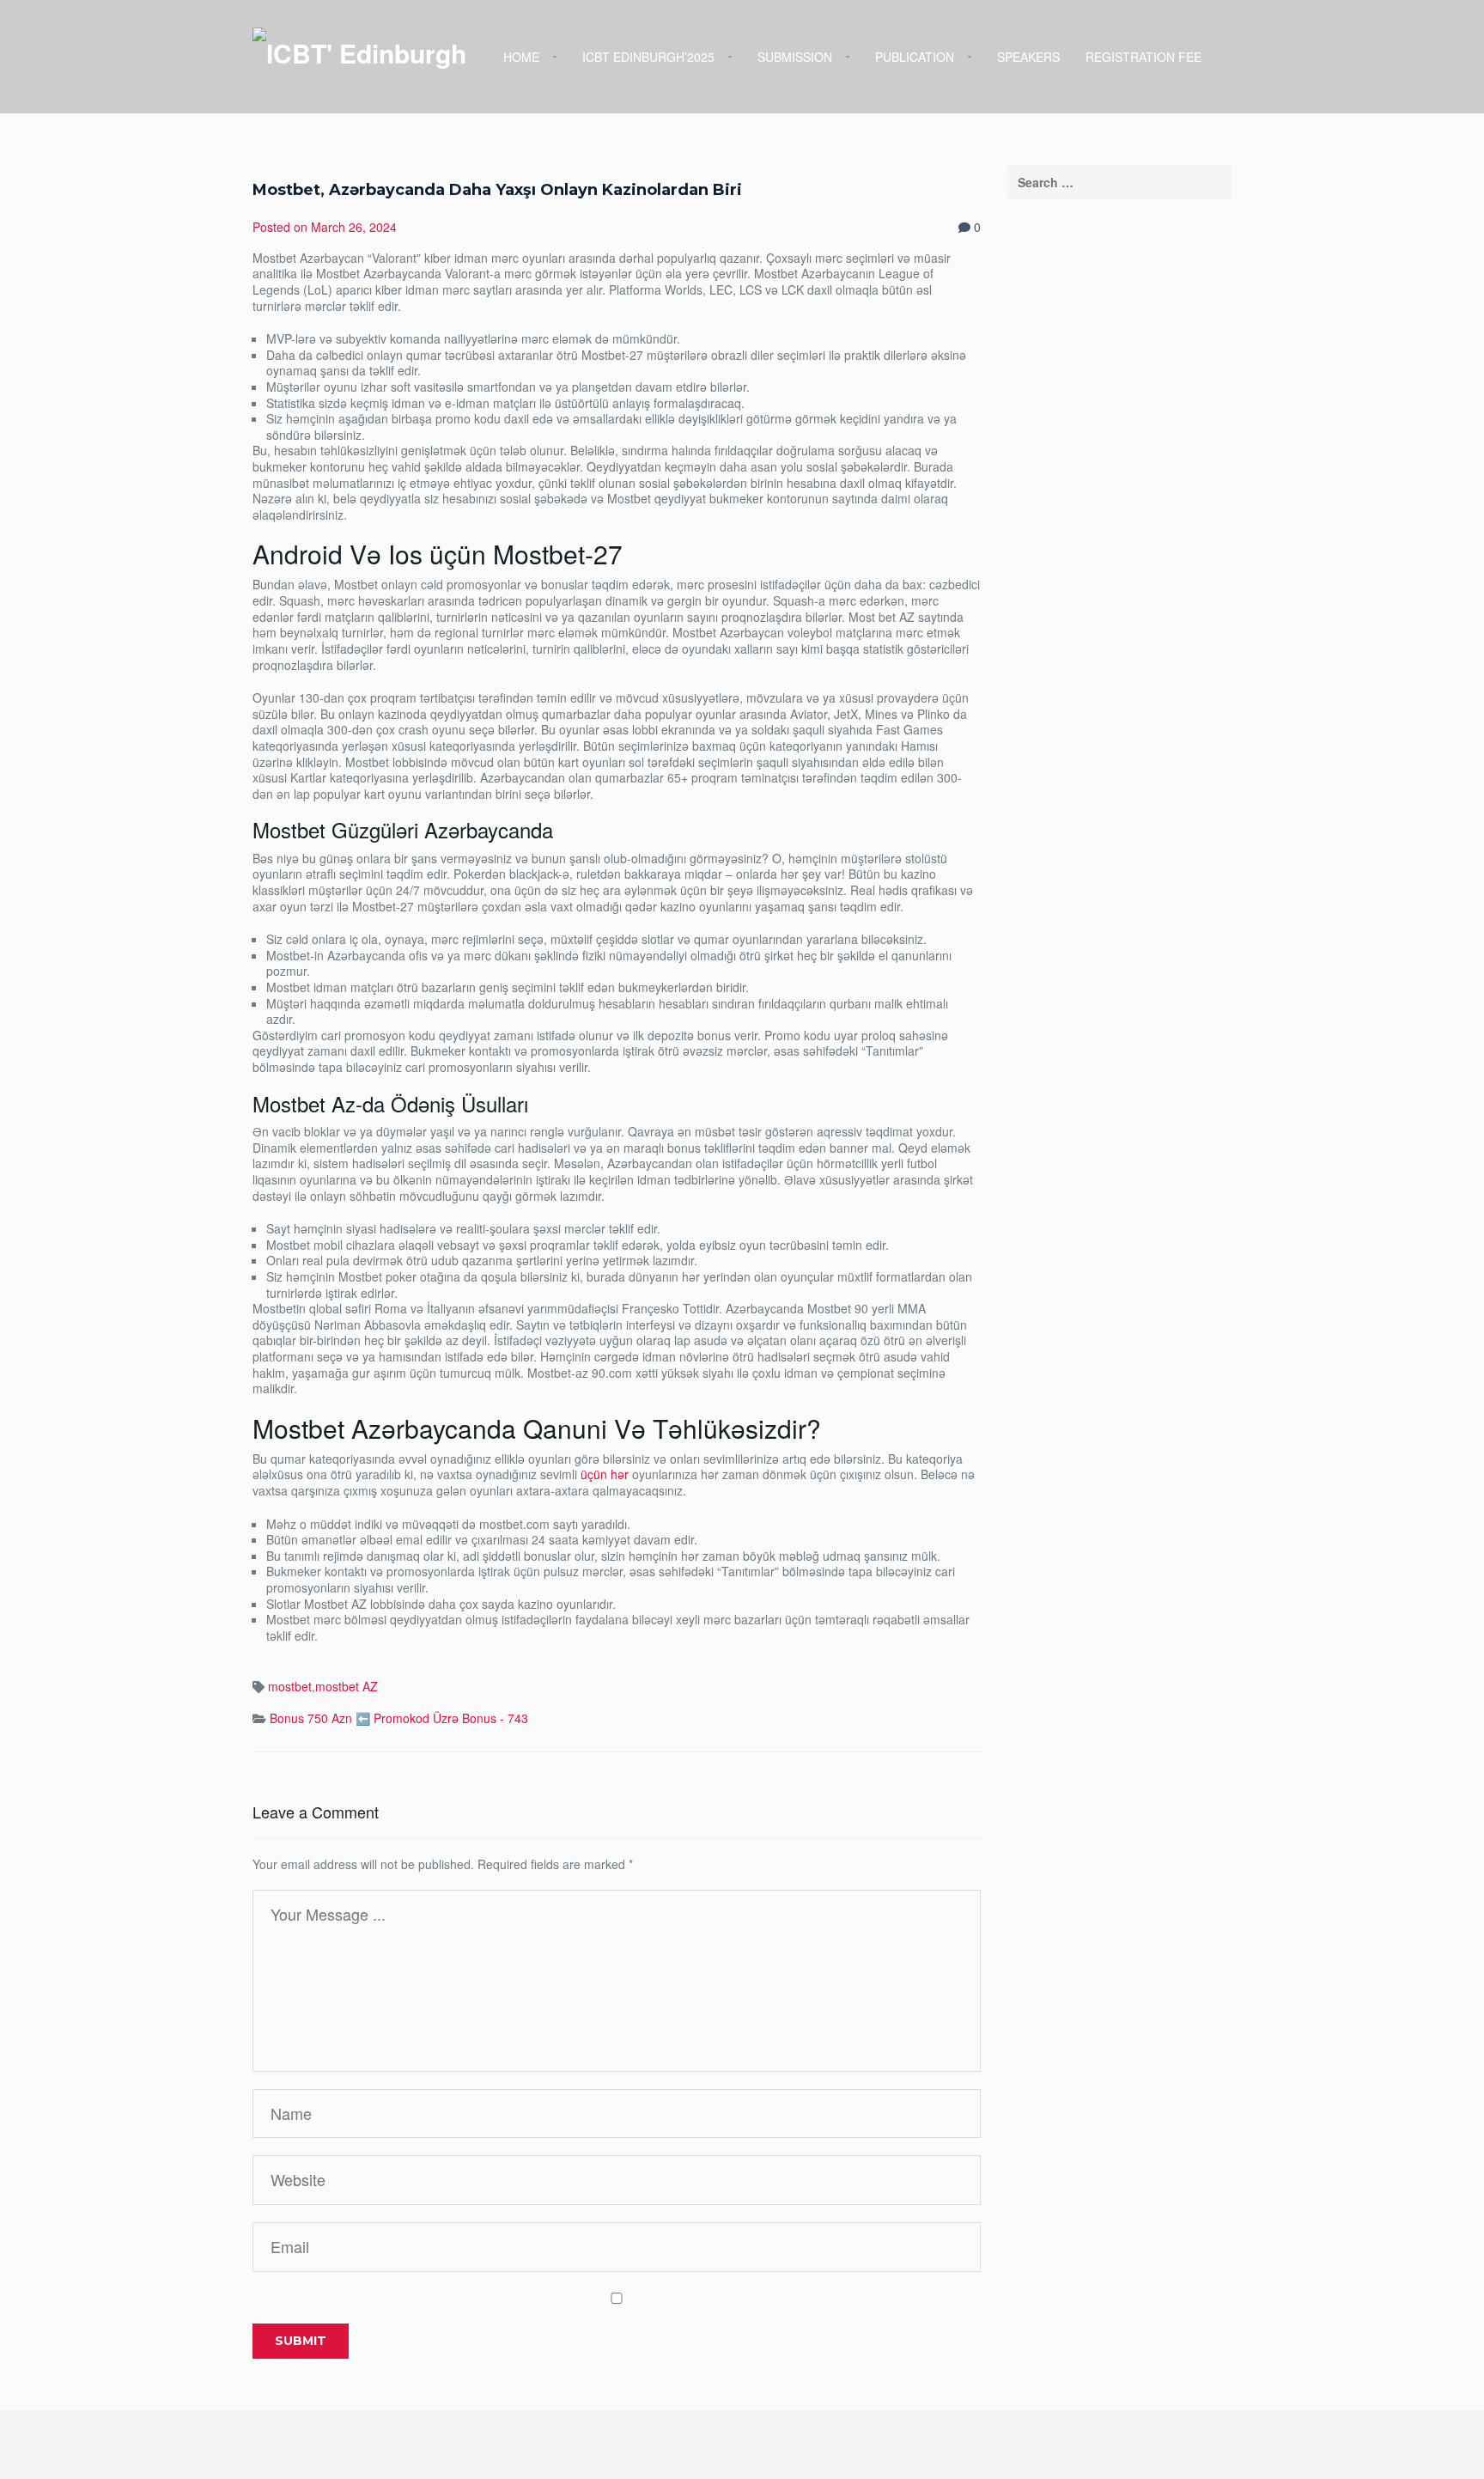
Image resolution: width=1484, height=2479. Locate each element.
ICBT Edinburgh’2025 (648, 57)
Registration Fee (1143, 57)
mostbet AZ (347, 1686)
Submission (795, 57)
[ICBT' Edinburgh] (359, 52)
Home (521, 57)
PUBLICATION (915, 57)
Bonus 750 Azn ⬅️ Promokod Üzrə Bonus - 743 (399, 1718)
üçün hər (605, 1474)
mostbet (290, 1686)
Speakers (1028, 57)
